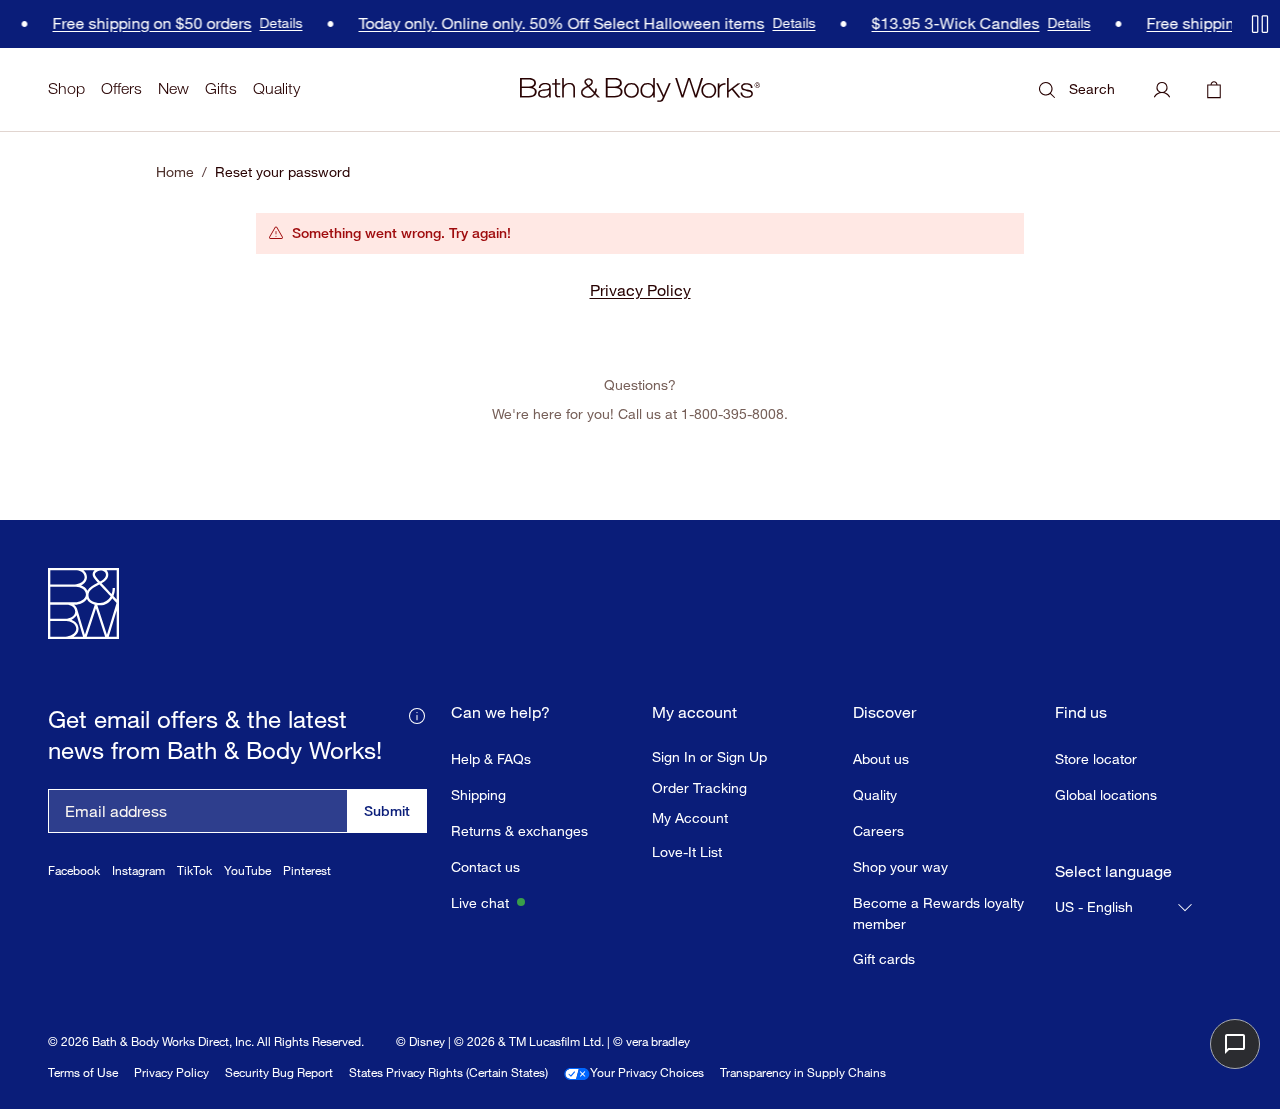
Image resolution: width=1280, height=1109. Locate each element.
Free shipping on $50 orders (147, 23)
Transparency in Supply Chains (803, 1072)
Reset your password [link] (282, 172)
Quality (276, 88)
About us (881, 758)
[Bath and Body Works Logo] (640, 90)
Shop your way (900, 866)
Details (276, 24)
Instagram (138, 870)
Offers (121, 88)
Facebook (74, 870)
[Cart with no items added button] (1214, 90)
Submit (387, 810)
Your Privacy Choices (647, 1072)
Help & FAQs (491, 758)
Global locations (1106, 794)
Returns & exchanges (519, 830)
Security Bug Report (279, 1072)
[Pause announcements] (1260, 24)
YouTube (247, 870)
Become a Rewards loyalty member (938, 913)
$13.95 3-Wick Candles (951, 23)
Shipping (478, 794)
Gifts (221, 88)
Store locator (1096, 758)
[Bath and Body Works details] (417, 715)
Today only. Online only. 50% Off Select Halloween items (557, 23)
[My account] (1162, 90)
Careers (878, 830)
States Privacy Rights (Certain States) (448, 1072)
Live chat (480, 902)
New (173, 88)
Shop (66, 88)
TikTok (194, 870)
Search (1092, 88)
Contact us (485, 866)
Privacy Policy (640, 290)
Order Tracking (699, 788)
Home (175, 172)
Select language (1113, 871)
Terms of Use (83, 1072)
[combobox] (1125, 907)
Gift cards (884, 958)
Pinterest (307, 870)
